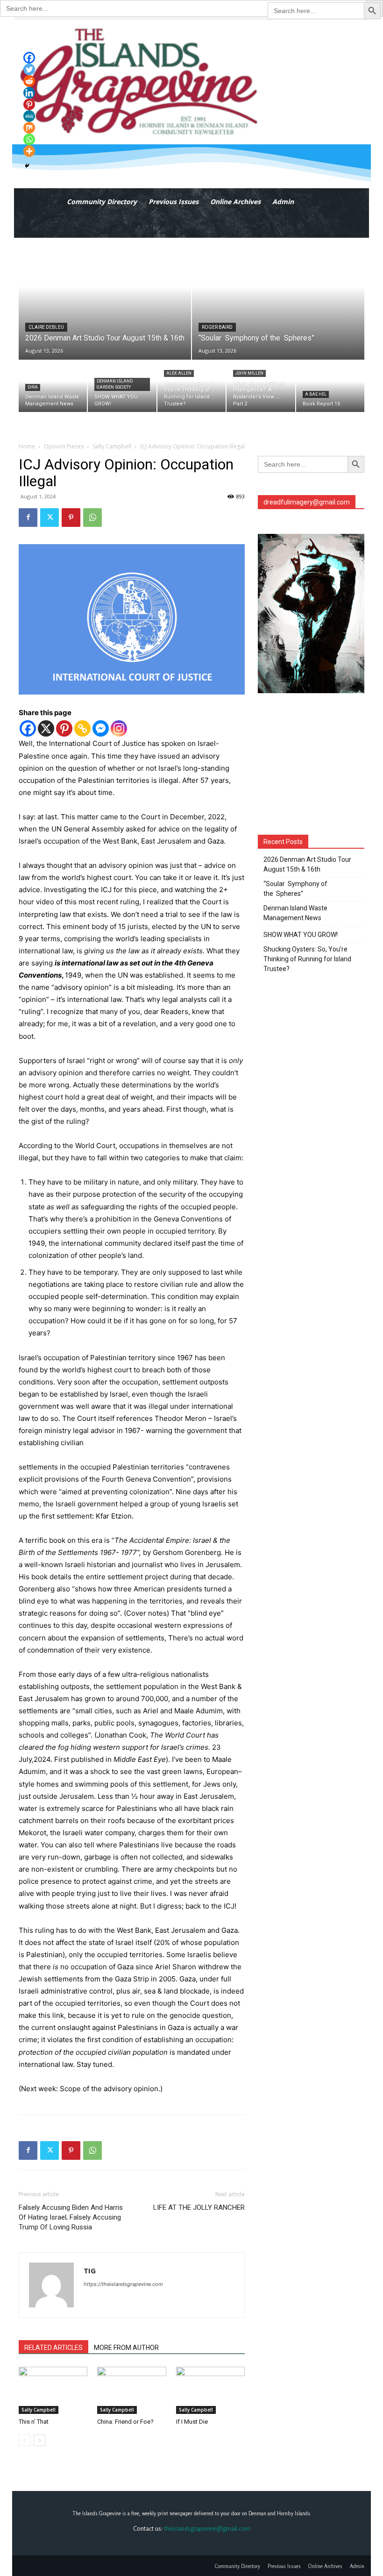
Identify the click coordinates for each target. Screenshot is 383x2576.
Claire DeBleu (46, 327)
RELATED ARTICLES (53, 2348)
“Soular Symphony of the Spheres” (295, 889)
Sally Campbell (112, 446)
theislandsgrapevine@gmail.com (207, 2528)
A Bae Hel (316, 394)
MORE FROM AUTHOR (126, 2348)
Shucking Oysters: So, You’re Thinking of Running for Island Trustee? (307, 959)
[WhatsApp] (92, 518)
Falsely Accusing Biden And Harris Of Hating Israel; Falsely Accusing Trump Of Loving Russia (71, 2217)
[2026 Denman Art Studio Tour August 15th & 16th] (105, 299)
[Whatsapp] (29, 139)
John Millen (249, 373)
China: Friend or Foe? (125, 2422)
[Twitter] (50, 518)
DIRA (33, 387)
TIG (90, 2271)
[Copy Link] (82, 728)
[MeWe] (29, 116)
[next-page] (39, 2440)
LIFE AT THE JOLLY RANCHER (199, 2207)
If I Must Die (192, 2422)
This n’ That (34, 2422)
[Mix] (29, 128)
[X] (46, 728)
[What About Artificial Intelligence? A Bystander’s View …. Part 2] (261, 386)
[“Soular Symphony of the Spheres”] (278, 299)
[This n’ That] (53, 2390)
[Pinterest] (71, 518)
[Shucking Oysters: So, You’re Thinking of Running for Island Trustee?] (191, 386)
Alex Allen (179, 373)
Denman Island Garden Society (115, 384)
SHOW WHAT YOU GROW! (301, 935)
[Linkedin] (29, 93)
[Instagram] (119, 728)
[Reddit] (29, 81)
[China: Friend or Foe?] (131, 2390)
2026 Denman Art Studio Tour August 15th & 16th (307, 864)
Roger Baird (217, 327)
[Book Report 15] (330, 386)
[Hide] (27, 166)
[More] (29, 151)
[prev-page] (25, 2440)
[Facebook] (28, 518)
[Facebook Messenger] (101, 728)
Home (27, 446)
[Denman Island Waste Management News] (53, 386)
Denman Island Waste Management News (295, 913)
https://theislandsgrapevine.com (123, 2284)
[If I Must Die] (210, 2390)
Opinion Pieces (64, 446)
